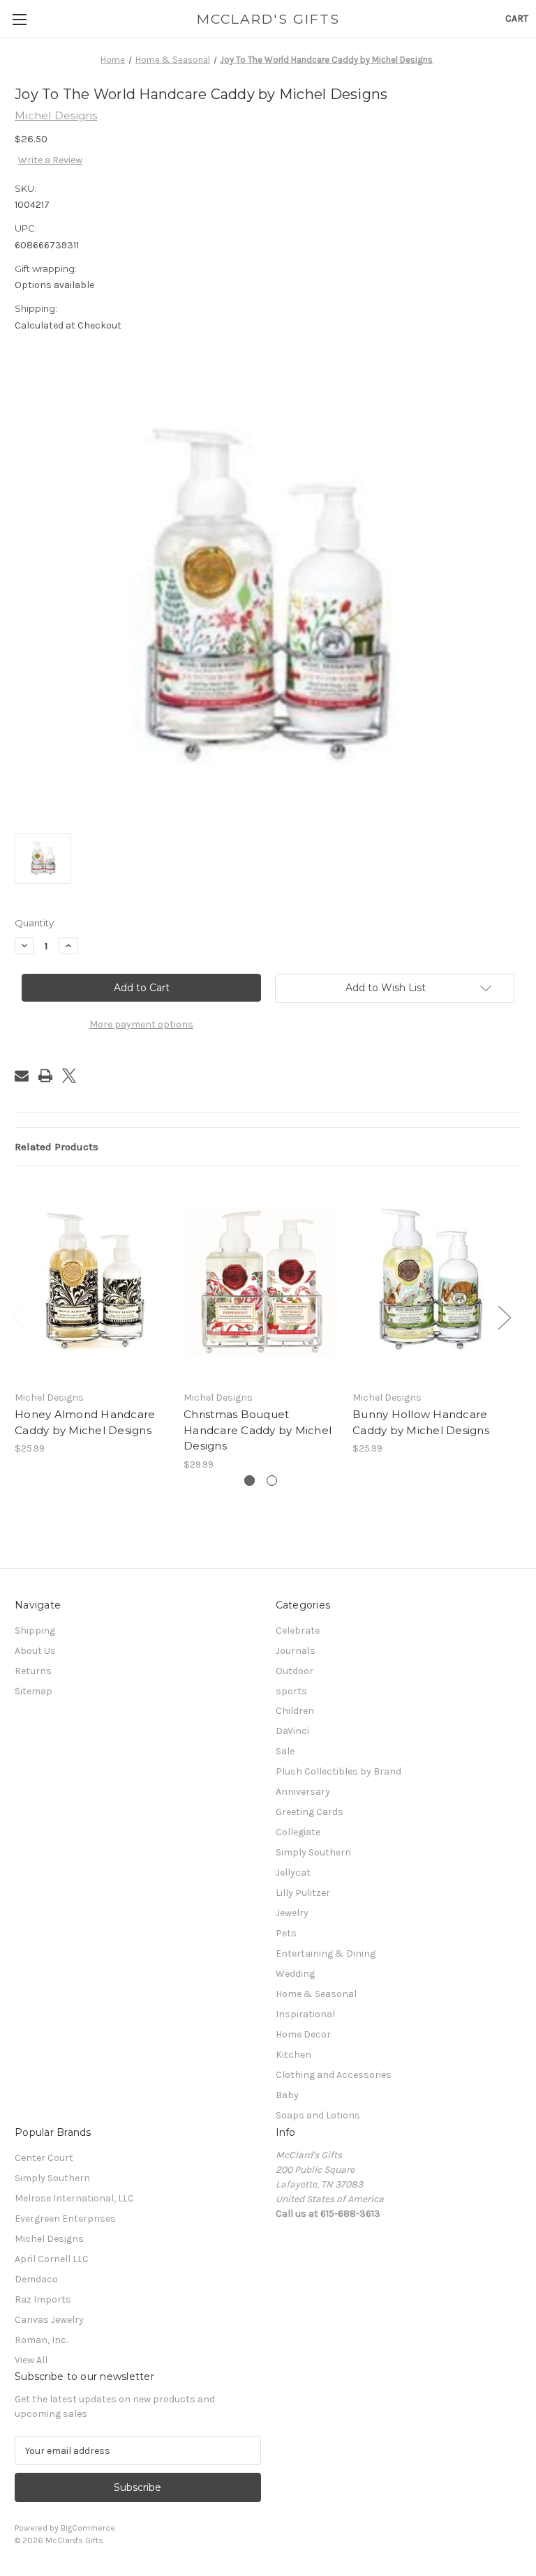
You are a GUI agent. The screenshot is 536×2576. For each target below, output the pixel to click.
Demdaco (36, 2279)
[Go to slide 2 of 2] (272, 1481)
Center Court (44, 2158)
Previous (18, 1317)
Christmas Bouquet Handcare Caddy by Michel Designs (258, 1430)
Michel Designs (49, 2239)
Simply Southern (313, 1852)
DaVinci (292, 1731)
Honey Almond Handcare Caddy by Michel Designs (85, 1422)
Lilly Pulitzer (303, 1893)
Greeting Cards (310, 1812)
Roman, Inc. (41, 2340)
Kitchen (293, 2055)
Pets (286, 1933)
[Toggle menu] (19, 19)
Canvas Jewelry (49, 2320)
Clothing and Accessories (334, 2075)
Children (295, 1711)
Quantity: (35, 923)
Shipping (35, 1630)
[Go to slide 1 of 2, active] (250, 1481)
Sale (285, 1751)
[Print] (45, 1076)
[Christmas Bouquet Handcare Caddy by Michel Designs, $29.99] (261, 1282)
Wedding (295, 1974)
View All (31, 2360)
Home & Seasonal (316, 1994)
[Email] (22, 1076)
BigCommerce (88, 2528)
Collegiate (298, 1832)
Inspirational (305, 2014)
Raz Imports (43, 2299)
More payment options (141, 1024)
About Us (35, 1651)
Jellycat (293, 1873)
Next (504, 1317)
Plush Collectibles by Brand (338, 1771)
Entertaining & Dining (326, 1953)
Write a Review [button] (50, 160)
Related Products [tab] (57, 1147)
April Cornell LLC (52, 2259)
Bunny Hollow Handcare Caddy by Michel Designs (421, 1422)
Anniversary (303, 1792)
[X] (69, 1076)
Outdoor (295, 1671)
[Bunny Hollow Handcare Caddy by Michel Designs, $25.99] (430, 1282)
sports (291, 1691)
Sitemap (33, 1691)
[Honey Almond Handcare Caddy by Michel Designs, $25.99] (92, 1282)
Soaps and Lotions (318, 2115)
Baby (287, 2095)
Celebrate (298, 1630)
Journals (296, 1651)
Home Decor (303, 2034)
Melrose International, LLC (74, 2198)
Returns (33, 1671)
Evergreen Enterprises (65, 2219)
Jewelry (292, 1913)
